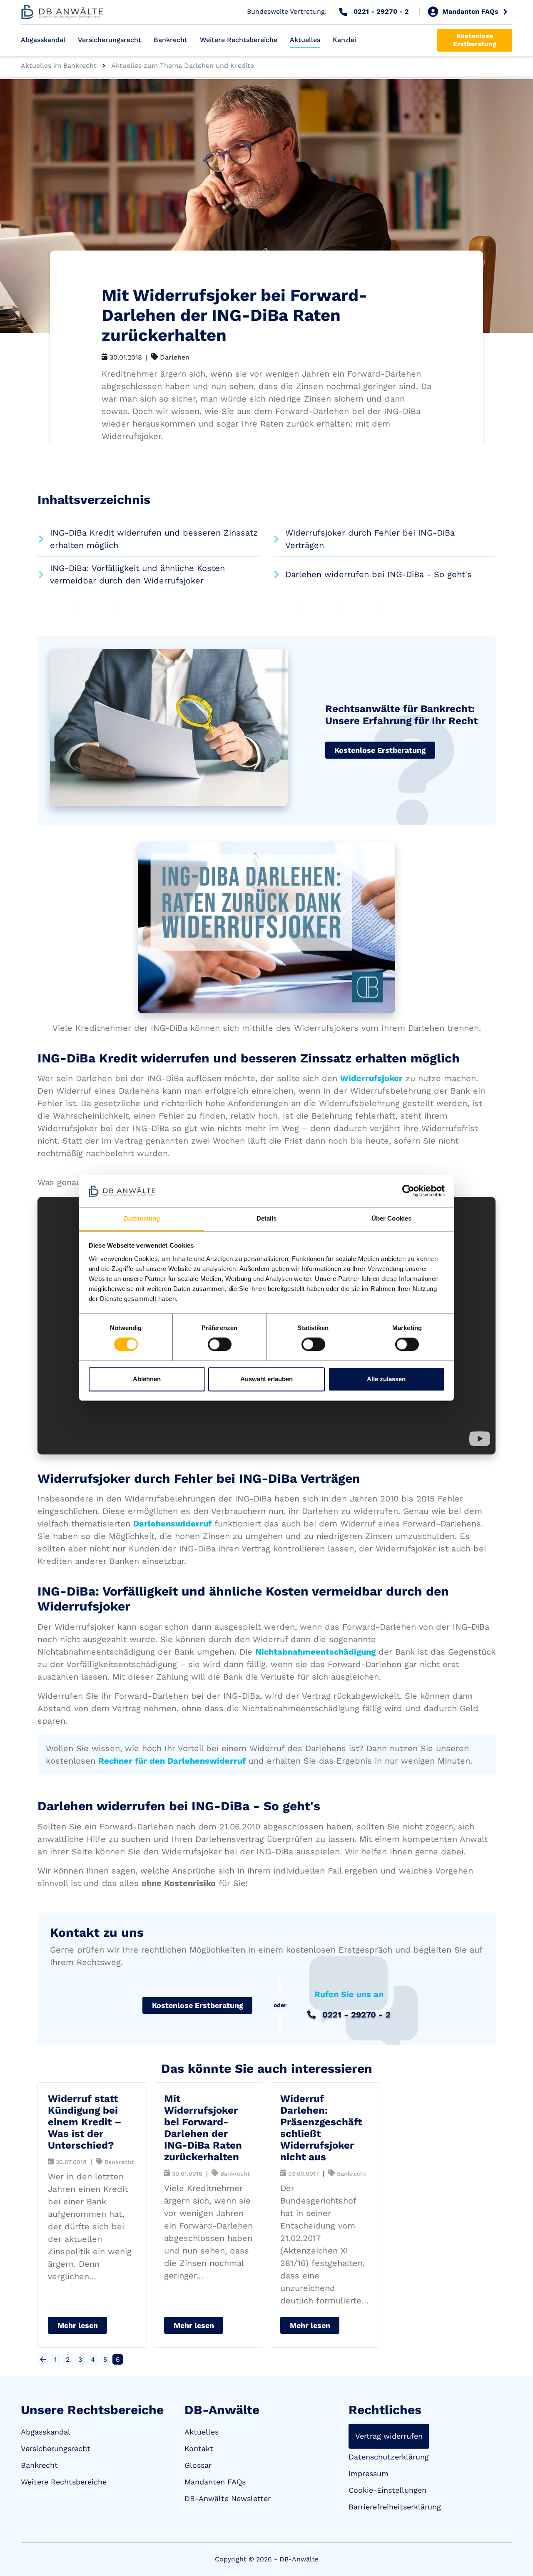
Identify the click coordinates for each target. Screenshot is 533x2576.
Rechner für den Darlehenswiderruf (172, 1761)
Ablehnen (147, 1379)
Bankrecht (171, 40)
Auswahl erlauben (266, 1379)
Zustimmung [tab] (142, 1218)
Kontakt (199, 2448)
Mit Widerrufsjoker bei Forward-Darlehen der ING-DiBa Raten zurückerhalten (203, 2128)
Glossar (198, 2465)
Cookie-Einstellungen (387, 2490)
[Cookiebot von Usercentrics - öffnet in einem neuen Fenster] (408, 1191)
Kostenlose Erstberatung (475, 40)
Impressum (369, 2473)
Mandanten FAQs (215, 2482)
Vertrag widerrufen (389, 2436)
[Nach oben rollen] (515, 2558)
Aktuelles (305, 40)
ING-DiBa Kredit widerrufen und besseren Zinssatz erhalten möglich (154, 539)
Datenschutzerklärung (389, 2457)
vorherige (43, 2359)
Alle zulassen (386, 1379)
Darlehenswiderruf (172, 1524)
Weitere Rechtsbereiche (239, 40)
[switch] (220, 1345)
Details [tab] (267, 1218)
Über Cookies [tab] (391, 1218)
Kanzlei (344, 40)
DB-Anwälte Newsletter (228, 2498)
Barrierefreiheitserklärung (395, 2507)
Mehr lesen (78, 2325)
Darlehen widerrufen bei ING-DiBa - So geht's (379, 574)
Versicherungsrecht (110, 40)
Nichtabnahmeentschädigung (315, 1652)
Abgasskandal (43, 40)
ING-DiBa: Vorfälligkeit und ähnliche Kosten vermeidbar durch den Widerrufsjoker (137, 574)
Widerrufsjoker (371, 1078)
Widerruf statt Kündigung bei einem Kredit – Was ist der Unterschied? (85, 2122)
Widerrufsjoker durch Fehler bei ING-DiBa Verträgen (370, 539)
